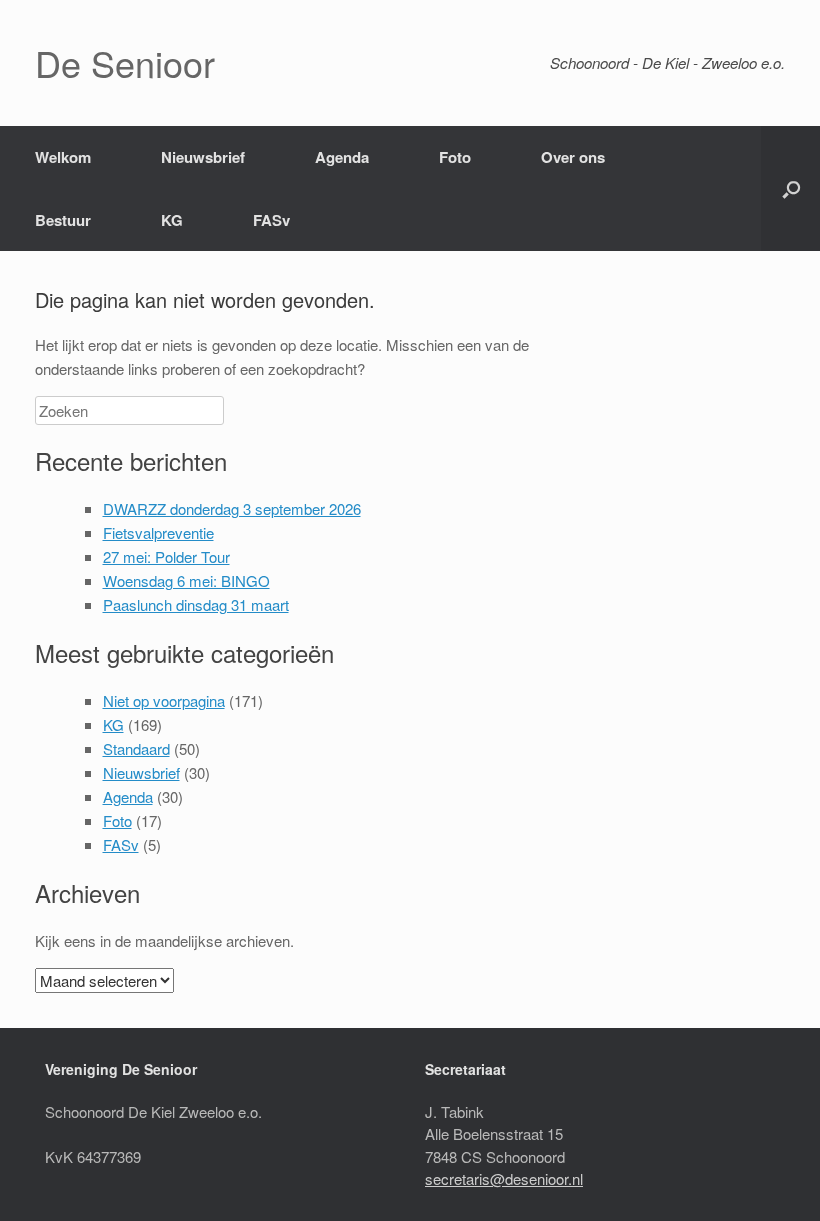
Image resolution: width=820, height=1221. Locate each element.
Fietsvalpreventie (158, 532)
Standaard (136, 748)
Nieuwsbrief (203, 157)
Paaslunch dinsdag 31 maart (196, 604)
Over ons (573, 157)
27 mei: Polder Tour (166, 556)
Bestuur (63, 220)
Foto (455, 157)
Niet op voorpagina (164, 700)
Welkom (63, 157)
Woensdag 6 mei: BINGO (186, 580)
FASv (271, 220)
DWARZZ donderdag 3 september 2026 (232, 508)
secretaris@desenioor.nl (504, 1178)
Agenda (342, 157)
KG (172, 220)
